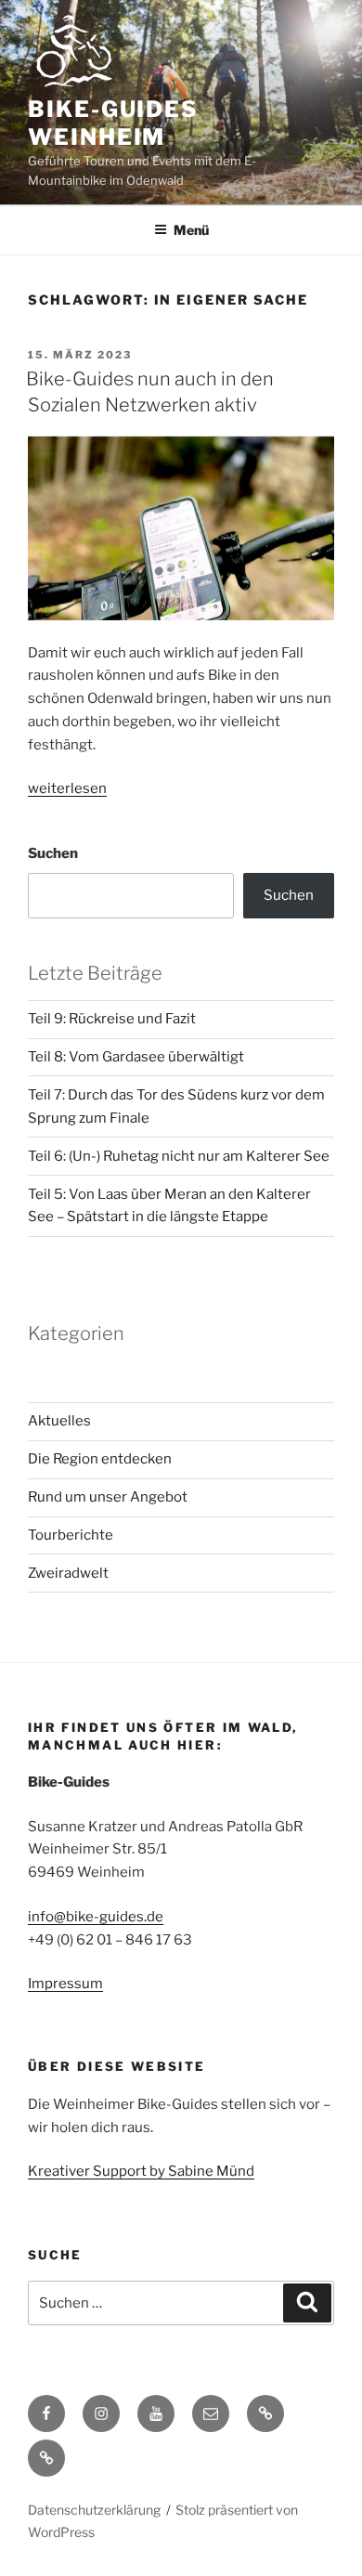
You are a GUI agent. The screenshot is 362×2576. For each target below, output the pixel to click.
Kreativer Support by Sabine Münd (141, 2171)
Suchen (53, 853)
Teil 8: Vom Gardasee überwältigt (136, 1057)
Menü (191, 230)
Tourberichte (71, 1535)
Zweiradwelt (68, 1573)
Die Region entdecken (100, 1459)
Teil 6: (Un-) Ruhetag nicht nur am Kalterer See (179, 1156)
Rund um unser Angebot (108, 1497)
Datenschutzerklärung (94, 2510)
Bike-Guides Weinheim (113, 123)
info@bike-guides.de (96, 1917)
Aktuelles (59, 1421)
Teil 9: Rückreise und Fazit (112, 1019)
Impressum (65, 1984)
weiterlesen (67, 788)
